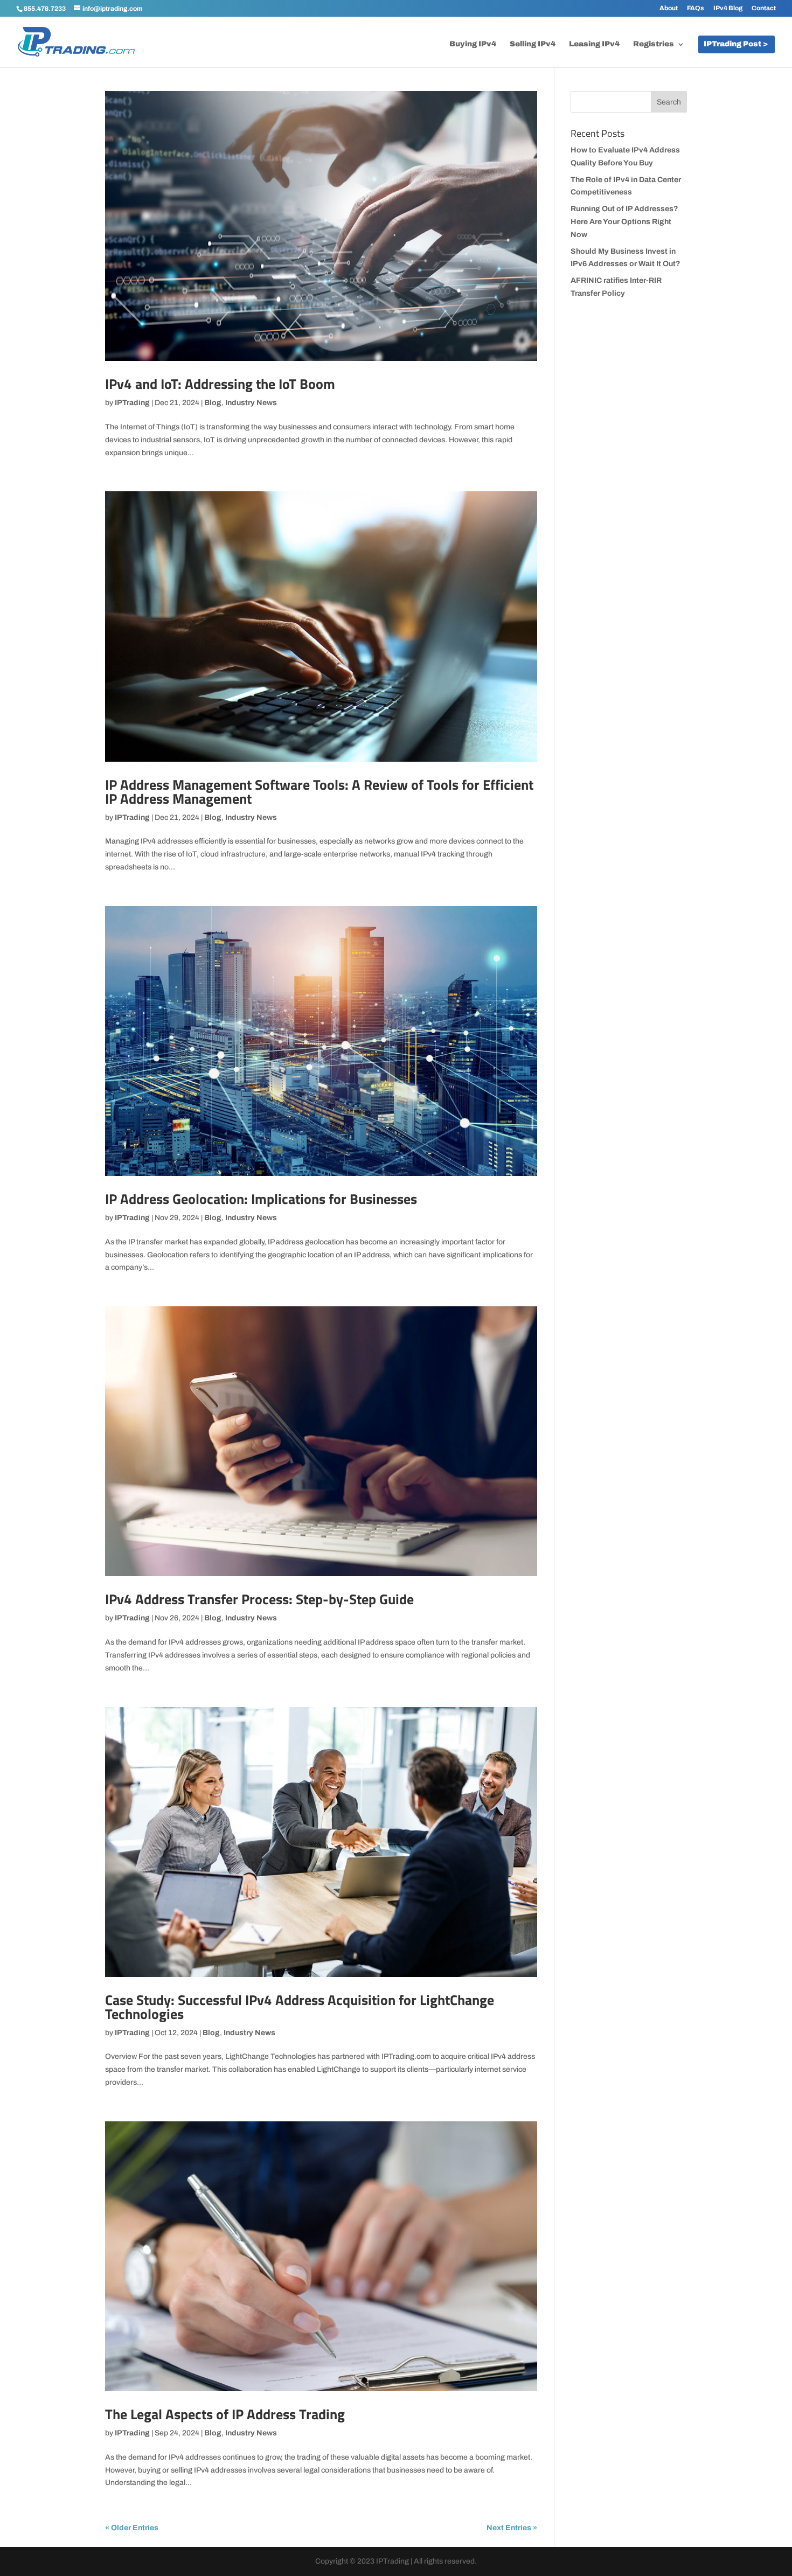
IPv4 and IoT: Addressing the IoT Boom (220, 384)
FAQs (696, 8)
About (669, 8)
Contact (764, 8)
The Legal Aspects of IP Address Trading (225, 2414)
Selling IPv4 (533, 44)
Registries (654, 44)
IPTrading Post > (736, 44)
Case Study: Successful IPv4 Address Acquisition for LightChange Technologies (300, 2007)
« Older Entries (132, 2528)
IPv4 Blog (728, 8)
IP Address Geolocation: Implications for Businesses (261, 1199)
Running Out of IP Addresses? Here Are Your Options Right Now (624, 222)
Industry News (251, 403)
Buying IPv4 (473, 44)
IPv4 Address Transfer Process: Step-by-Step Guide (259, 1599)
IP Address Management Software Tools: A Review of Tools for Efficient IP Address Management (319, 792)
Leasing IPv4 (594, 44)
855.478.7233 (45, 9)
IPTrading (132, 403)
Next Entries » (512, 2528)
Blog (213, 403)
